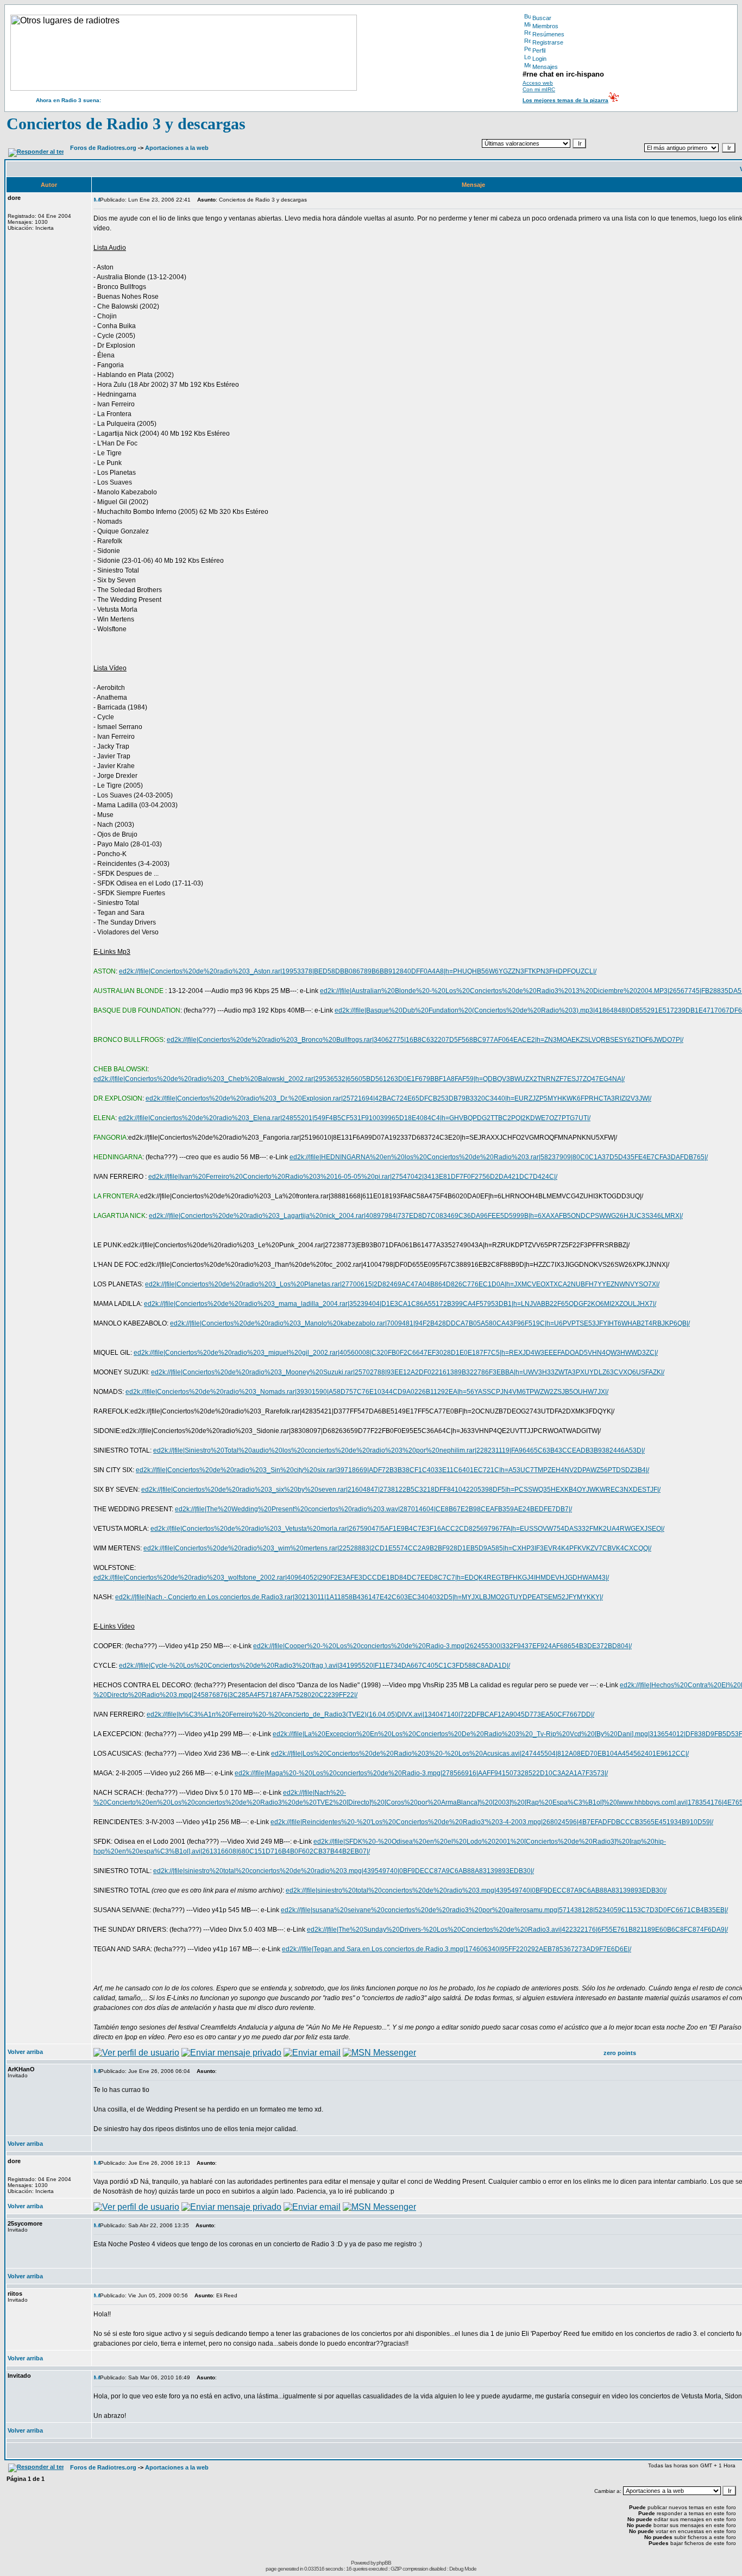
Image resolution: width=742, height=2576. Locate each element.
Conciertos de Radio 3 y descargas (126, 124)
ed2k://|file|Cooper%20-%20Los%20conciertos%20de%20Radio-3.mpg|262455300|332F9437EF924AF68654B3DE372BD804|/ (442, 1646)
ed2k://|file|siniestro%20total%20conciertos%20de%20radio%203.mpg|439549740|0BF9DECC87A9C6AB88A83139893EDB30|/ (344, 1871)
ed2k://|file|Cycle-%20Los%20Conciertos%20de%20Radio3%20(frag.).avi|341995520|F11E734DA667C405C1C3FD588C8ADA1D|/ (315, 1666)
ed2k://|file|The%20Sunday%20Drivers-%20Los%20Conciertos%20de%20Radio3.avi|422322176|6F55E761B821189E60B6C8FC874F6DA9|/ (517, 1930)
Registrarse (548, 42)
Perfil (539, 51)
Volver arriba (25, 2052)
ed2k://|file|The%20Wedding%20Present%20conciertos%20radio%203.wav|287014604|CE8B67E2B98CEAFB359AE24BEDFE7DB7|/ (373, 1509)
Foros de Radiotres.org (103, 148)
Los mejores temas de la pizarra (565, 100)
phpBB (384, 2563)
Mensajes (545, 67)
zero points (620, 2053)
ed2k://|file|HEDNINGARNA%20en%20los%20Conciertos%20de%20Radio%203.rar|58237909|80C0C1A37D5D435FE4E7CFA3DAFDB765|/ (499, 1157)
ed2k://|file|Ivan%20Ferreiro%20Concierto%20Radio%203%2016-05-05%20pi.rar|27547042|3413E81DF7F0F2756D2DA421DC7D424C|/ (353, 1177)
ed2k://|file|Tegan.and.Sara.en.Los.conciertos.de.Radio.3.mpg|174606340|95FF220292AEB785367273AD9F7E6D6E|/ (457, 1949)
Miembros (545, 26)
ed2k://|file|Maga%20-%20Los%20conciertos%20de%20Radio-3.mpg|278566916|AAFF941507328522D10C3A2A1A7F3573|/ (421, 1773)
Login (539, 59)
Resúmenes (548, 34)
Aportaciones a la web (177, 148)
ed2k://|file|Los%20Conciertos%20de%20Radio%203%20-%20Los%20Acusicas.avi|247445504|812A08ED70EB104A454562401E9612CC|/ (480, 1754)
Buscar (542, 18)
